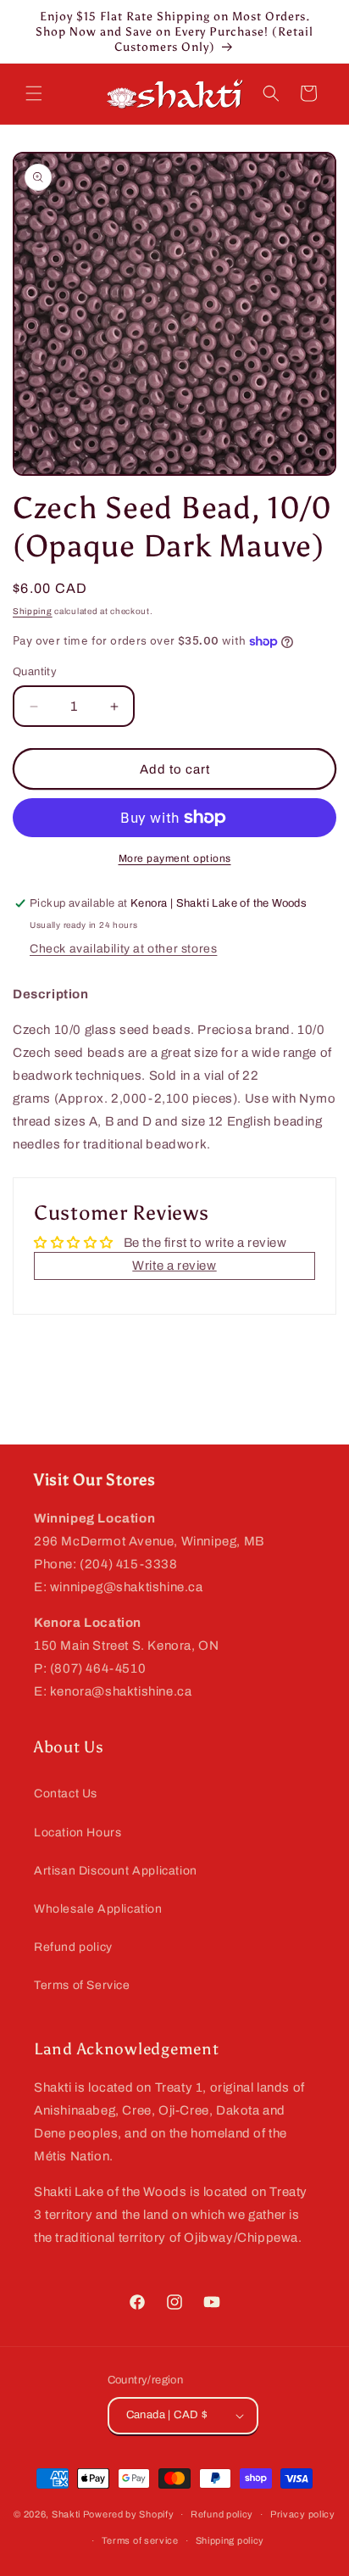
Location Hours (78, 1833)
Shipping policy (230, 2540)
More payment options (175, 858)
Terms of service (140, 2540)
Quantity (35, 672)
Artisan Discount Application (116, 1871)
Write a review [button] (174, 1266)
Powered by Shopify (129, 2514)
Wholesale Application (98, 1909)
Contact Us (66, 1794)
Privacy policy (303, 2514)
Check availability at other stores (123, 949)
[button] (34, 93)
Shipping (33, 611)
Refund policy (73, 1947)
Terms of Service (82, 1985)
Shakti (66, 2514)
